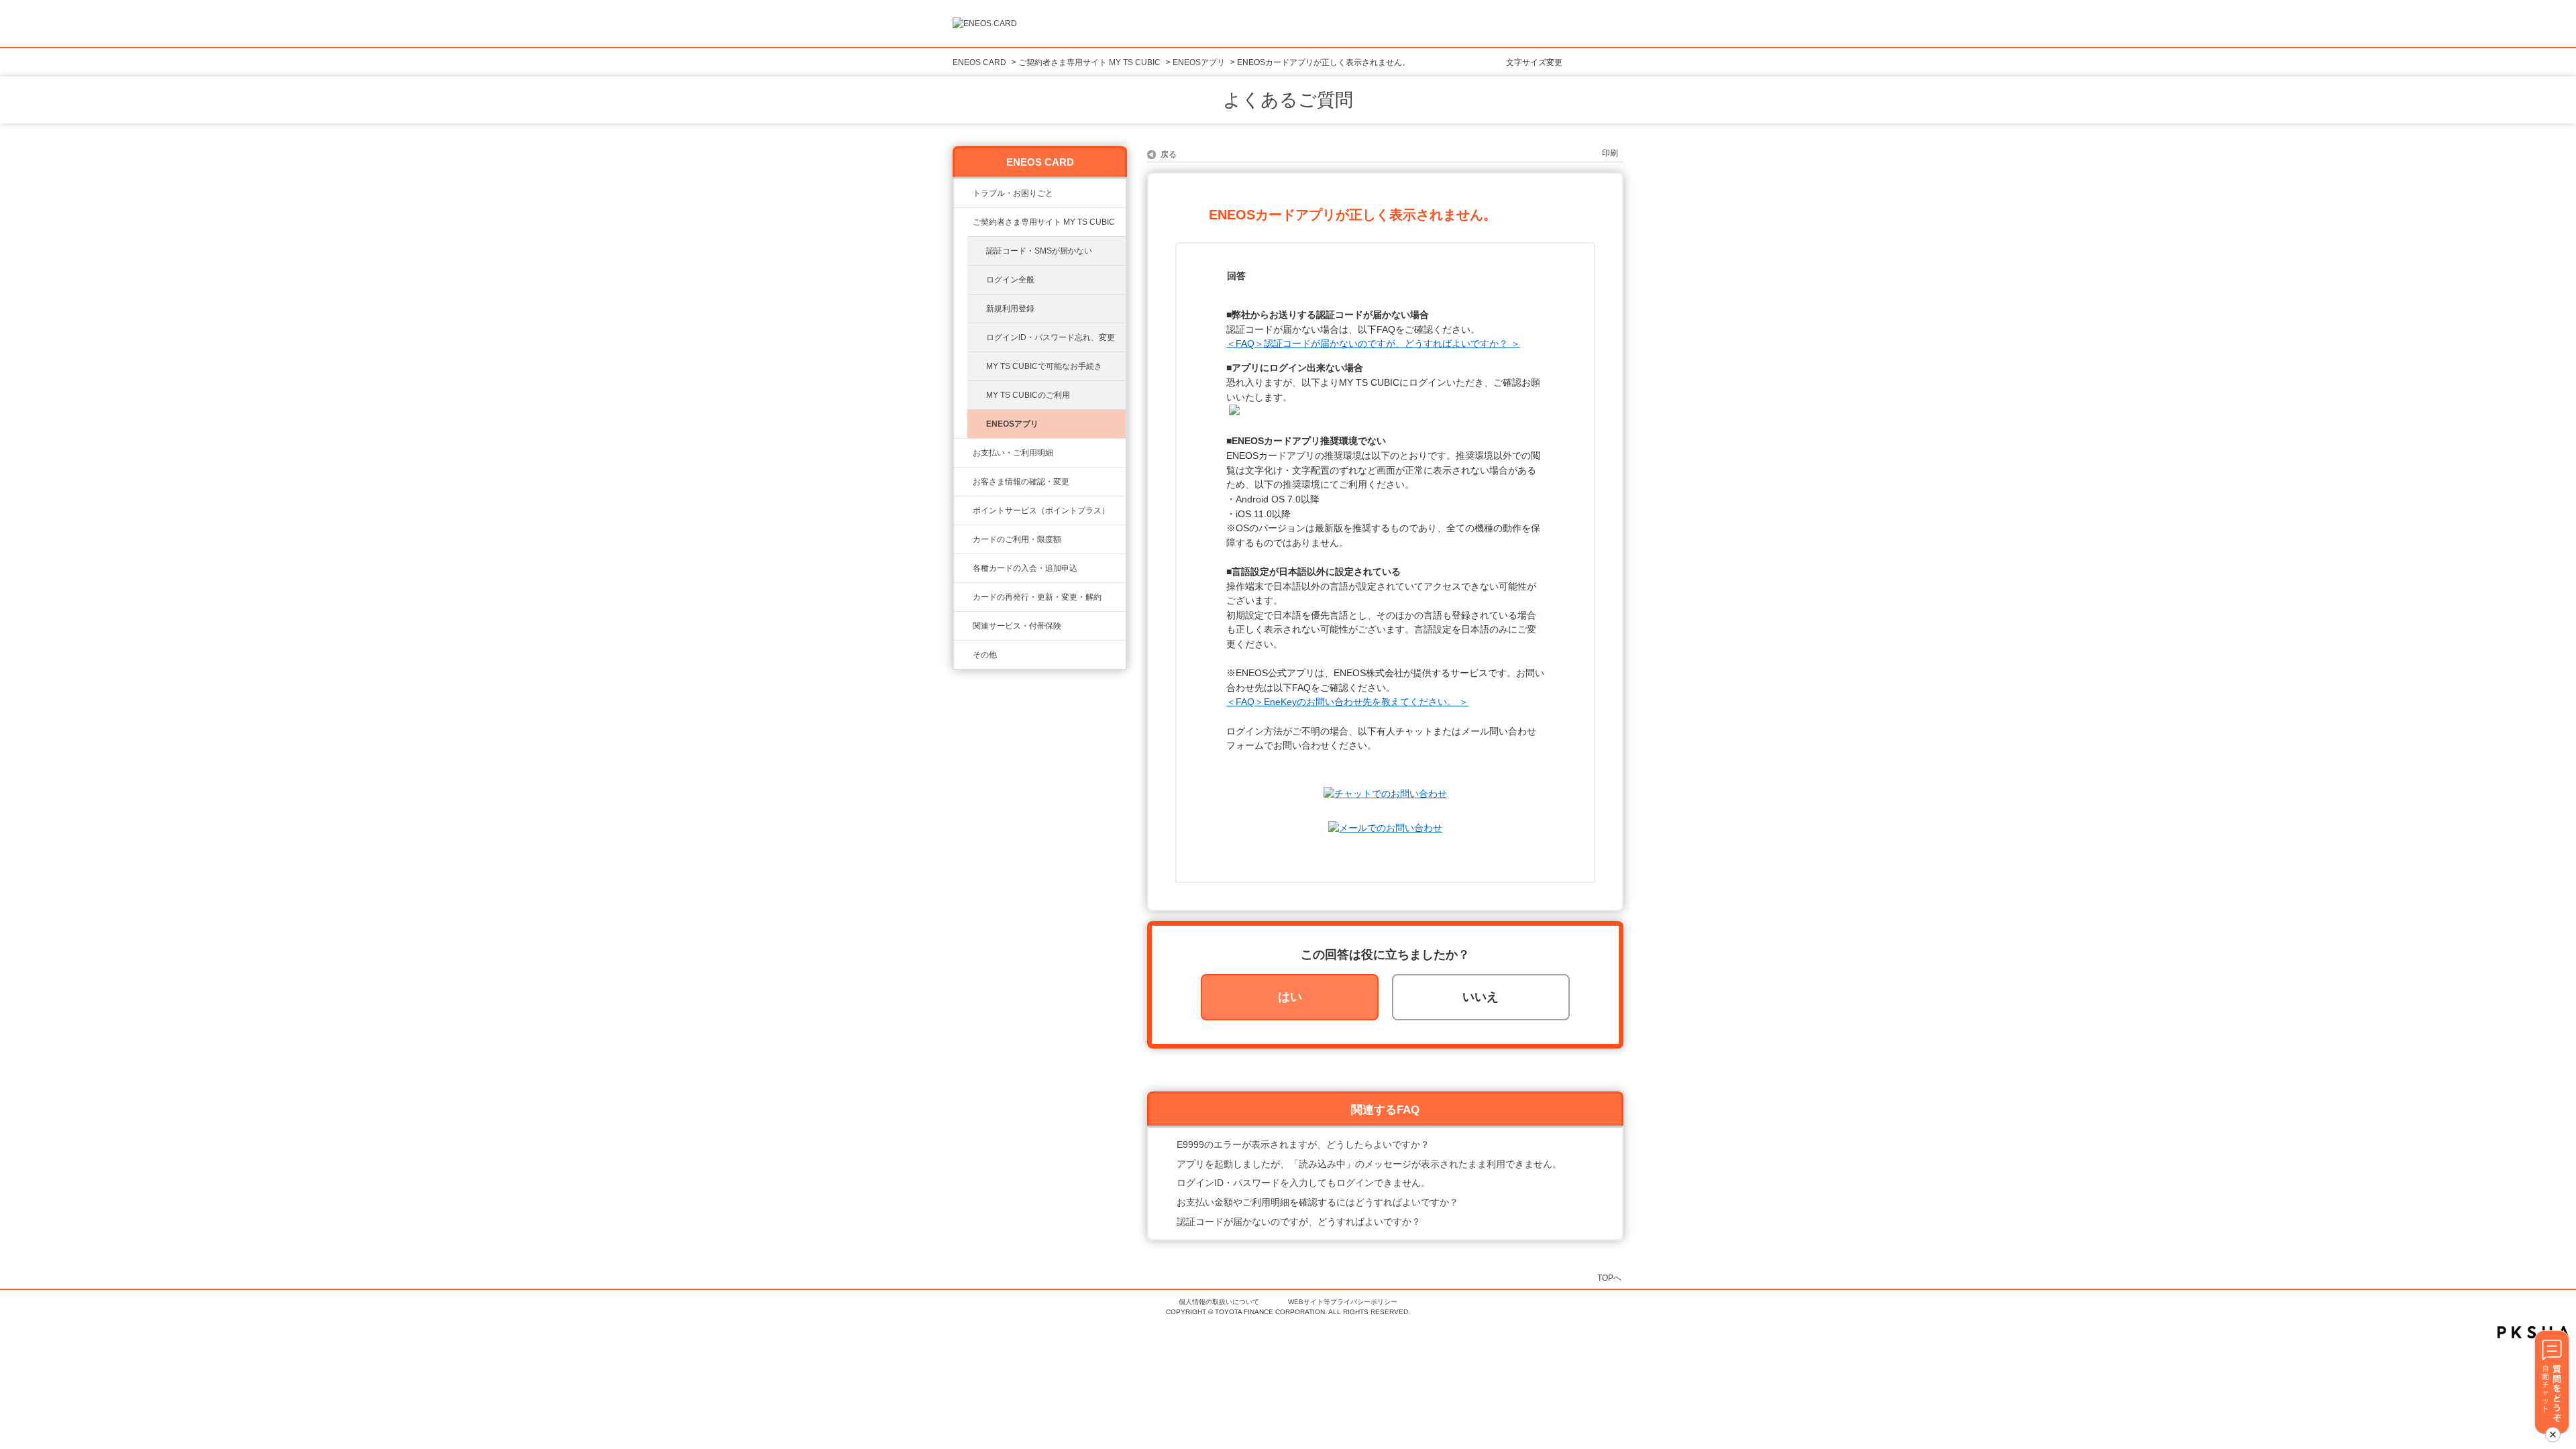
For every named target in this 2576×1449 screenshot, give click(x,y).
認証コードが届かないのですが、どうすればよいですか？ (1299, 1222)
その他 (985, 655)
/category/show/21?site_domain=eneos (963, 482)
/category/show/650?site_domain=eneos (963, 655)
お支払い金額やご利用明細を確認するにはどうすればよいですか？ (1318, 1202)
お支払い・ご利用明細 (1013, 453)
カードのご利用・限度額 (1017, 539)
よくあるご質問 (1288, 100)
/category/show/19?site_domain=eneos (963, 568)
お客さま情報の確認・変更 (1021, 482)
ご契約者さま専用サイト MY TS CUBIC (1089, 62)
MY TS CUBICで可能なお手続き (1044, 366)
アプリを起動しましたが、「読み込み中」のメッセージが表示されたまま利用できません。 (1369, 1164)
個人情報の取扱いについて (1219, 1302)
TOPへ (1609, 1278)
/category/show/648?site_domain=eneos (963, 597)
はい (1290, 997)
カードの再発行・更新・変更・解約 (1037, 597)
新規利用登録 (1010, 309)
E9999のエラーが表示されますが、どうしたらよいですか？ (1303, 1144)
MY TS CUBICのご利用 (1028, 395)
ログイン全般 (1010, 280)
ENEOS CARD (979, 62)
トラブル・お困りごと (1013, 193)
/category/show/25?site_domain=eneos (963, 453)
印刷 (1610, 153)
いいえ (1481, 997)
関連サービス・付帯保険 (1017, 626)
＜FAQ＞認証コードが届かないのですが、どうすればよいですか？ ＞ (1373, 343)
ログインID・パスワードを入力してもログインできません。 (1303, 1183)
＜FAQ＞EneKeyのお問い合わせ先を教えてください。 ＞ (1347, 702)
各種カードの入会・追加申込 (1025, 568)
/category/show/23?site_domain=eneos (963, 193)
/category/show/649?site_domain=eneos (963, 626)
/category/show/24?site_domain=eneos (963, 511)
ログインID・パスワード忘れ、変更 (1051, 337)
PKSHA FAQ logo (2533, 1332)
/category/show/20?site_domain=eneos (963, 539)
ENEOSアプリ (1199, 62)
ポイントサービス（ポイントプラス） (1041, 511)
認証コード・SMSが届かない (1039, 251)
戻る (1169, 154)
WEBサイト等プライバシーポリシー (1343, 1302)
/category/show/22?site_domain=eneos (963, 222)
